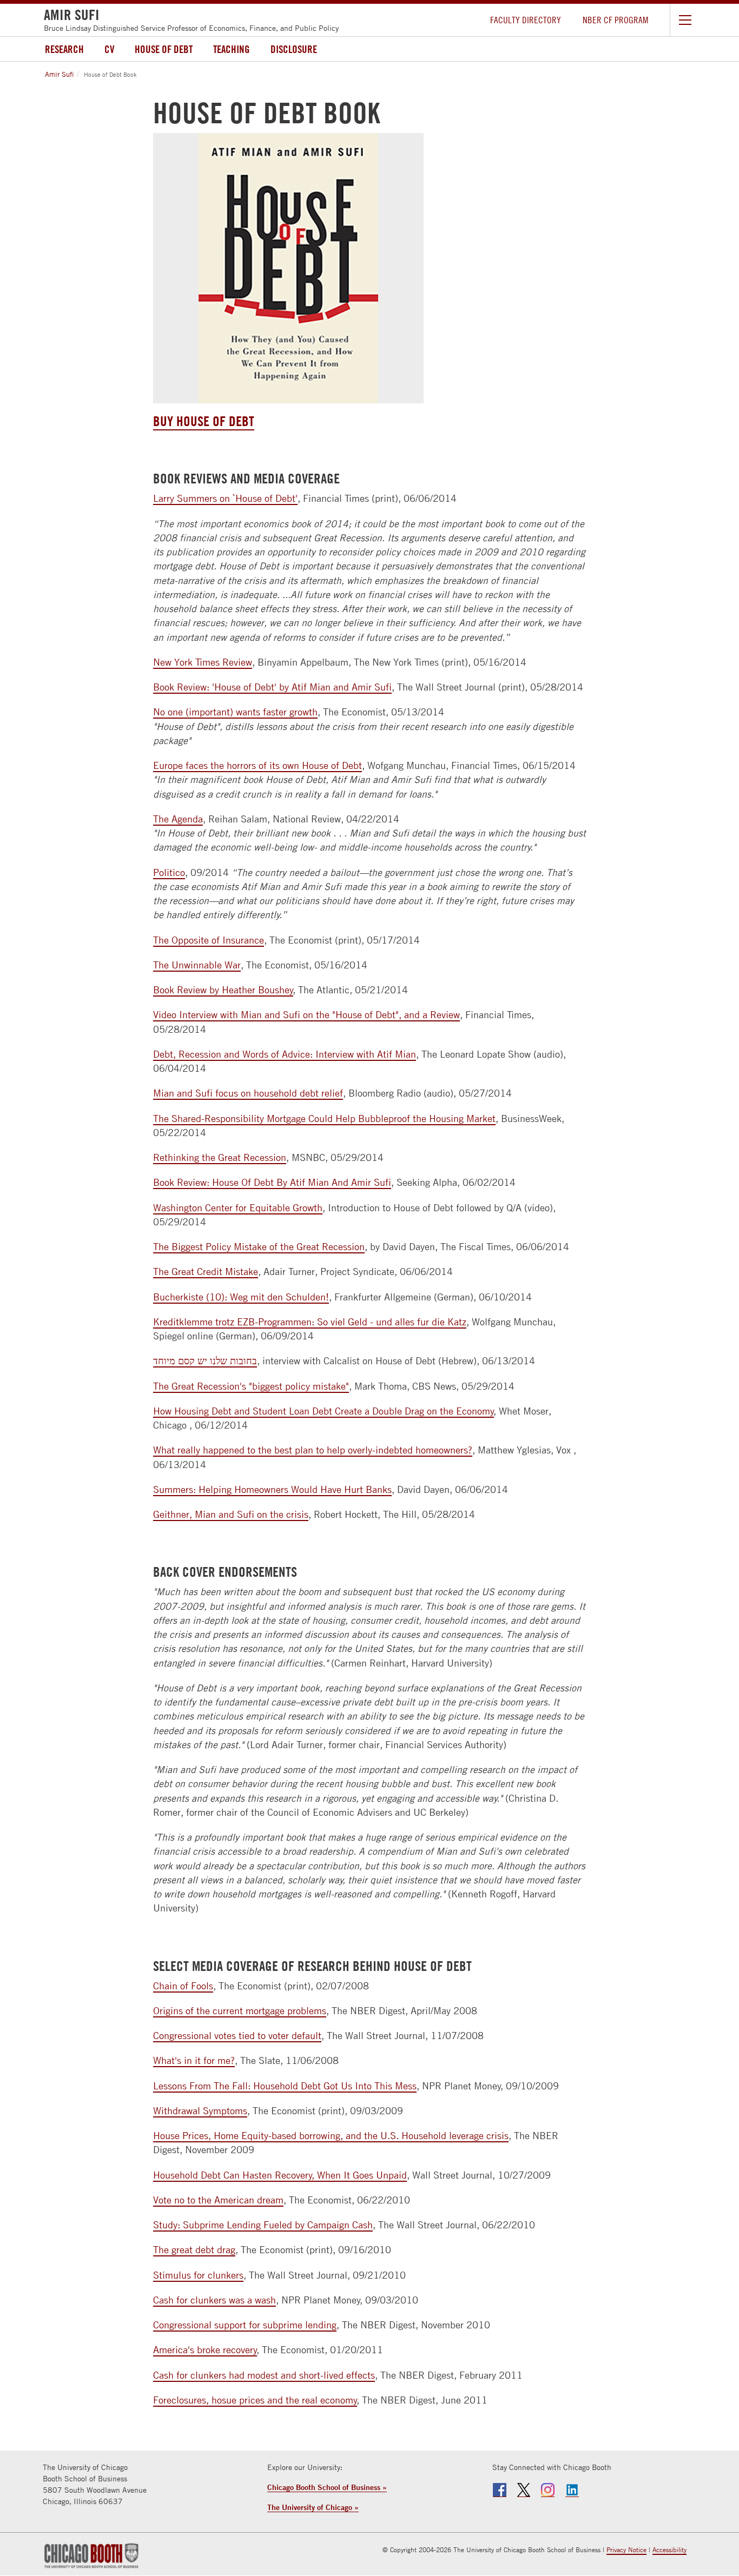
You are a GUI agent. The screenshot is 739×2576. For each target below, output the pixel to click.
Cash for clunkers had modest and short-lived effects (264, 2375)
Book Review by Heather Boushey (223, 990)
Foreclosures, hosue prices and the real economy (255, 2400)
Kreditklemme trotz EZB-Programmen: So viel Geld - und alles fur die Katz (310, 1322)
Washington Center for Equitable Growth (238, 1208)
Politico (169, 872)
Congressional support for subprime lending (245, 2325)
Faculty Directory (526, 20)
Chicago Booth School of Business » (327, 2487)
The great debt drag (194, 2250)
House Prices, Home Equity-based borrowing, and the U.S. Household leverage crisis (331, 2136)
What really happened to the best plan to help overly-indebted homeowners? (313, 1450)
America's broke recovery (205, 2350)
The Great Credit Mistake (206, 1272)
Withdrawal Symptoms (200, 2111)
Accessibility (669, 2550)
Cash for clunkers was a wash (215, 2300)
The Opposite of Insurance (209, 940)
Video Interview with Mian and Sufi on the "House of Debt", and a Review (306, 1015)
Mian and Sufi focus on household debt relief (248, 1093)
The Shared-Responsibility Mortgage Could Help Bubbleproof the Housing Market (324, 1118)
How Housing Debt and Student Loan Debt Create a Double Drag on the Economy (324, 1411)
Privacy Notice (626, 2550)
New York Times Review (203, 662)
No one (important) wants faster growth (235, 712)
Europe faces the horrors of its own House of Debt (258, 765)
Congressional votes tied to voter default (237, 2036)
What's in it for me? (194, 2060)
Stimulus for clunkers (198, 2275)
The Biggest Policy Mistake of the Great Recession (259, 1247)
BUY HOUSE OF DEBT (204, 421)
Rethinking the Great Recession (220, 1157)
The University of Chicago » (313, 2507)
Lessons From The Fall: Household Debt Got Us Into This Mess (285, 2086)
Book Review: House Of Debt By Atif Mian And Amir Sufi (272, 1182)
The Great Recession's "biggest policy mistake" (251, 1386)
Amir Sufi (60, 74)
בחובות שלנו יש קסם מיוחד (205, 1361)
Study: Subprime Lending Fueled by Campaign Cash (263, 2225)
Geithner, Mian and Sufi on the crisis (231, 1514)
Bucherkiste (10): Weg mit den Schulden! (241, 1297)
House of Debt (164, 49)
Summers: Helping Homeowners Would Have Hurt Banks (272, 1489)
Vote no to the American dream (218, 2200)
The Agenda (178, 819)
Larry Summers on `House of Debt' (225, 498)
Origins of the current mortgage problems (240, 2011)
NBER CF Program (615, 20)
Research (64, 49)
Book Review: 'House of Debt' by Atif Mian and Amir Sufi (272, 687)
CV (109, 49)
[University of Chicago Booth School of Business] (91, 2555)
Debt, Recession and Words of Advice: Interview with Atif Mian (285, 1054)
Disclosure (294, 49)
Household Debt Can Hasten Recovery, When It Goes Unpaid (280, 2175)
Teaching (232, 49)
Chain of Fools (183, 1986)
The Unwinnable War (197, 965)
